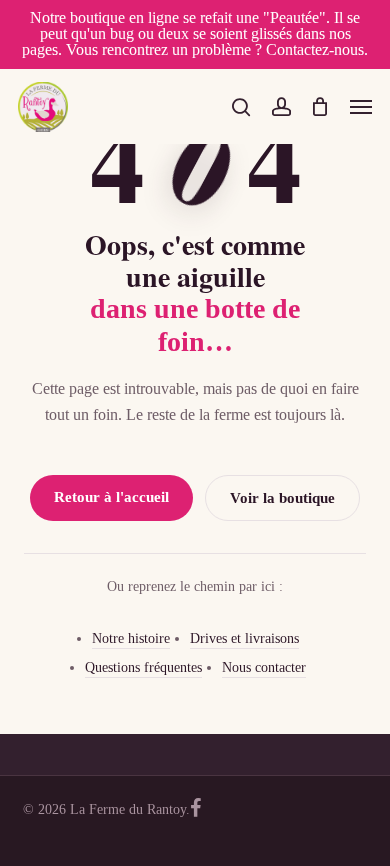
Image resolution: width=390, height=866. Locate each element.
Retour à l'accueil (111, 497)
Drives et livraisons (244, 638)
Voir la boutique (282, 498)
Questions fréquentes (143, 667)
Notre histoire (131, 638)
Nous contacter (264, 667)
